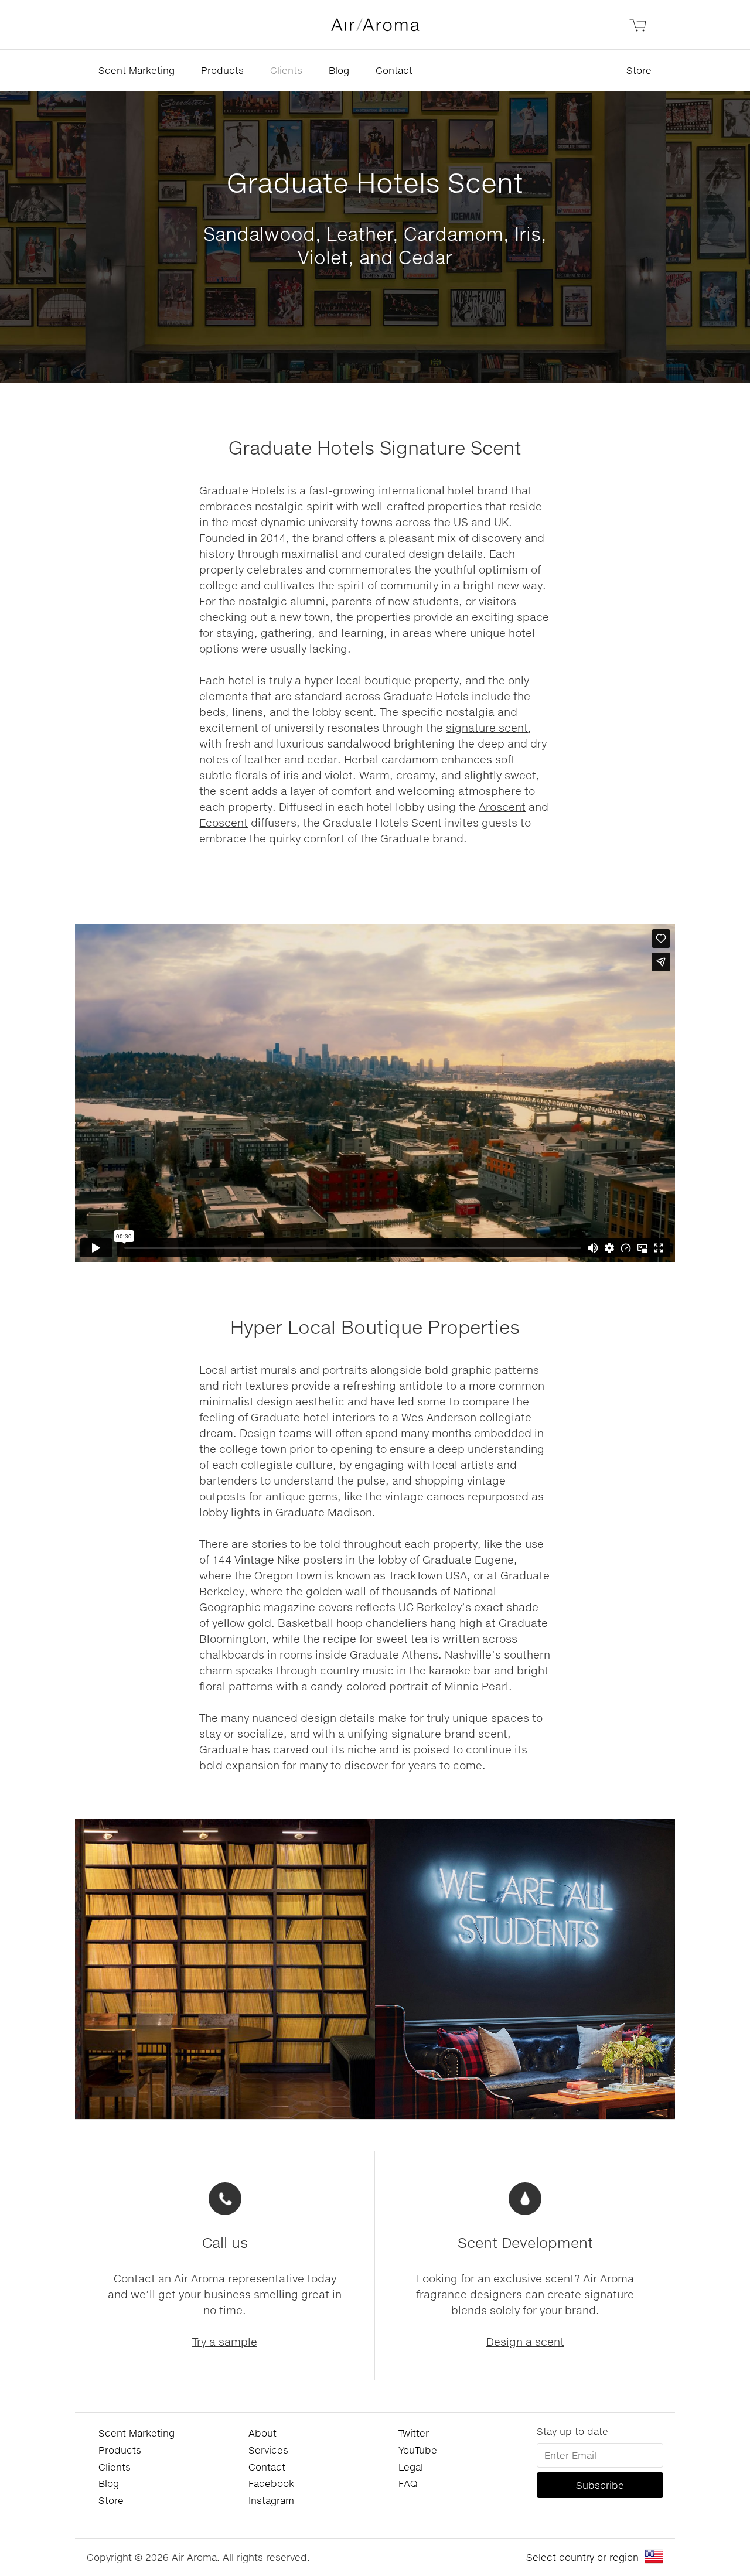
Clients (286, 70)
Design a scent (525, 2342)
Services (268, 2450)
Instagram (271, 2500)
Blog (339, 70)
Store (639, 70)
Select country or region (582, 2557)
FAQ (408, 2483)
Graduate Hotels (426, 696)
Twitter (414, 2433)
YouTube (418, 2450)
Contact (394, 70)
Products (222, 70)
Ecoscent (224, 823)
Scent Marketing (137, 70)
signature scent (487, 728)
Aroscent (502, 807)
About (262, 2433)
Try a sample (225, 2342)
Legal (411, 2467)
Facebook (271, 2483)
